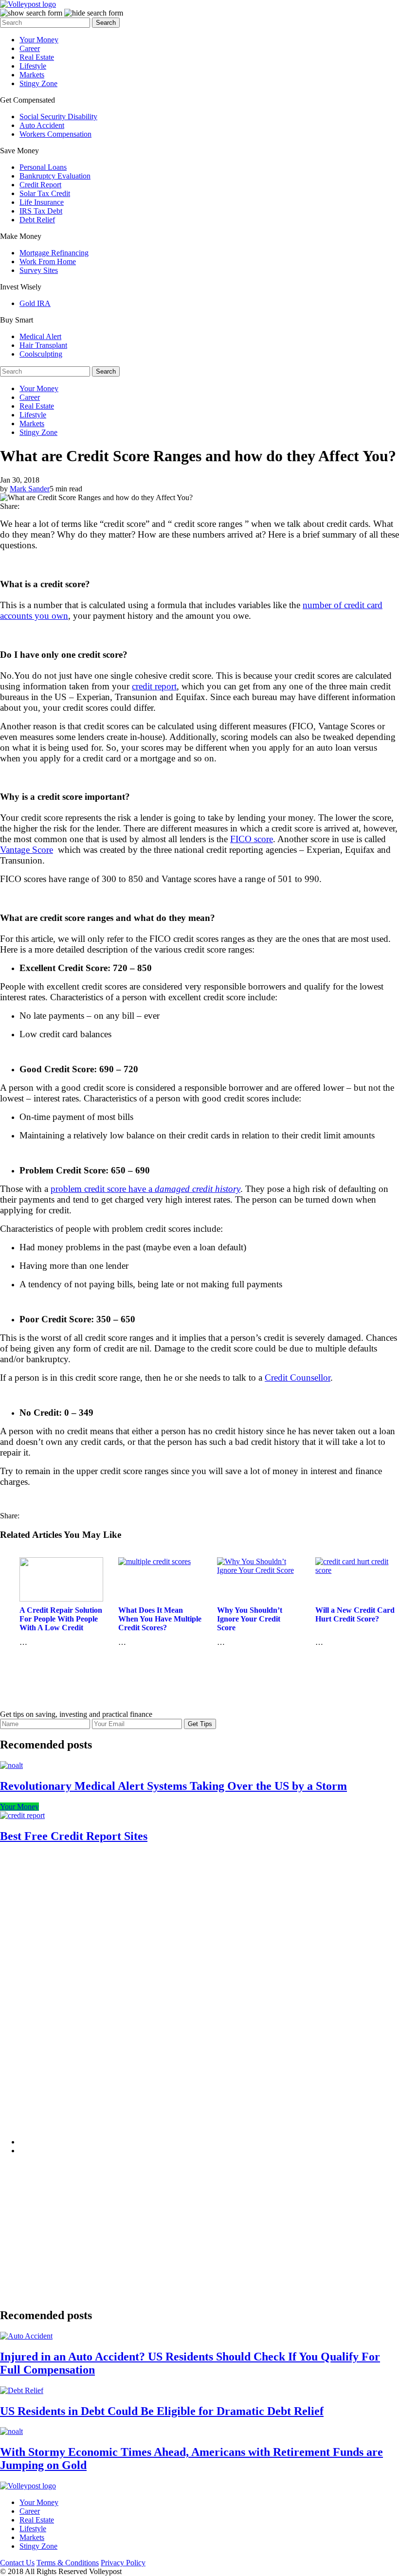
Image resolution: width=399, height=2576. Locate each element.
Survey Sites (39, 270)
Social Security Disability (58, 117)
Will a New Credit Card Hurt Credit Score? (355, 1614)
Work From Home (48, 261)
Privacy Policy (123, 2563)
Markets (32, 75)
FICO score (252, 839)
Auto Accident (42, 125)
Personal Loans (43, 167)
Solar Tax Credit (45, 193)
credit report (154, 686)
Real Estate (37, 57)
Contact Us (17, 2563)
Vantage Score (27, 850)
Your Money (39, 40)
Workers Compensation (55, 134)
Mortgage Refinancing (54, 253)
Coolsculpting (41, 354)
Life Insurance (42, 202)
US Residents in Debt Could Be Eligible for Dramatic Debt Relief (162, 2411)
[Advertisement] (92, 1999)
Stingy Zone (38, 83)
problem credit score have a (145, 1189)
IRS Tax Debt (41, 211)
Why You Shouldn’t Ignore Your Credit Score (250, 1619)
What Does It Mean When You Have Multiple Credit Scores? (160, 1619)
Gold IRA (35, 303)
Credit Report (40, 185)
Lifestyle (33, 66)
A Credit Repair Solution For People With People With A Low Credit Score (61, 1623)
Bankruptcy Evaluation (55, 176)
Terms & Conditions (68, 2563)
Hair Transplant (43, 345)
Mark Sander (30, 489)
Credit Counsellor (298, 1378)
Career (30, 48)
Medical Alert (40, 336)
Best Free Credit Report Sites (74, 1836)
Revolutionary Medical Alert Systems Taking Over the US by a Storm (173, 1786)
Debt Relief (37, 220)
